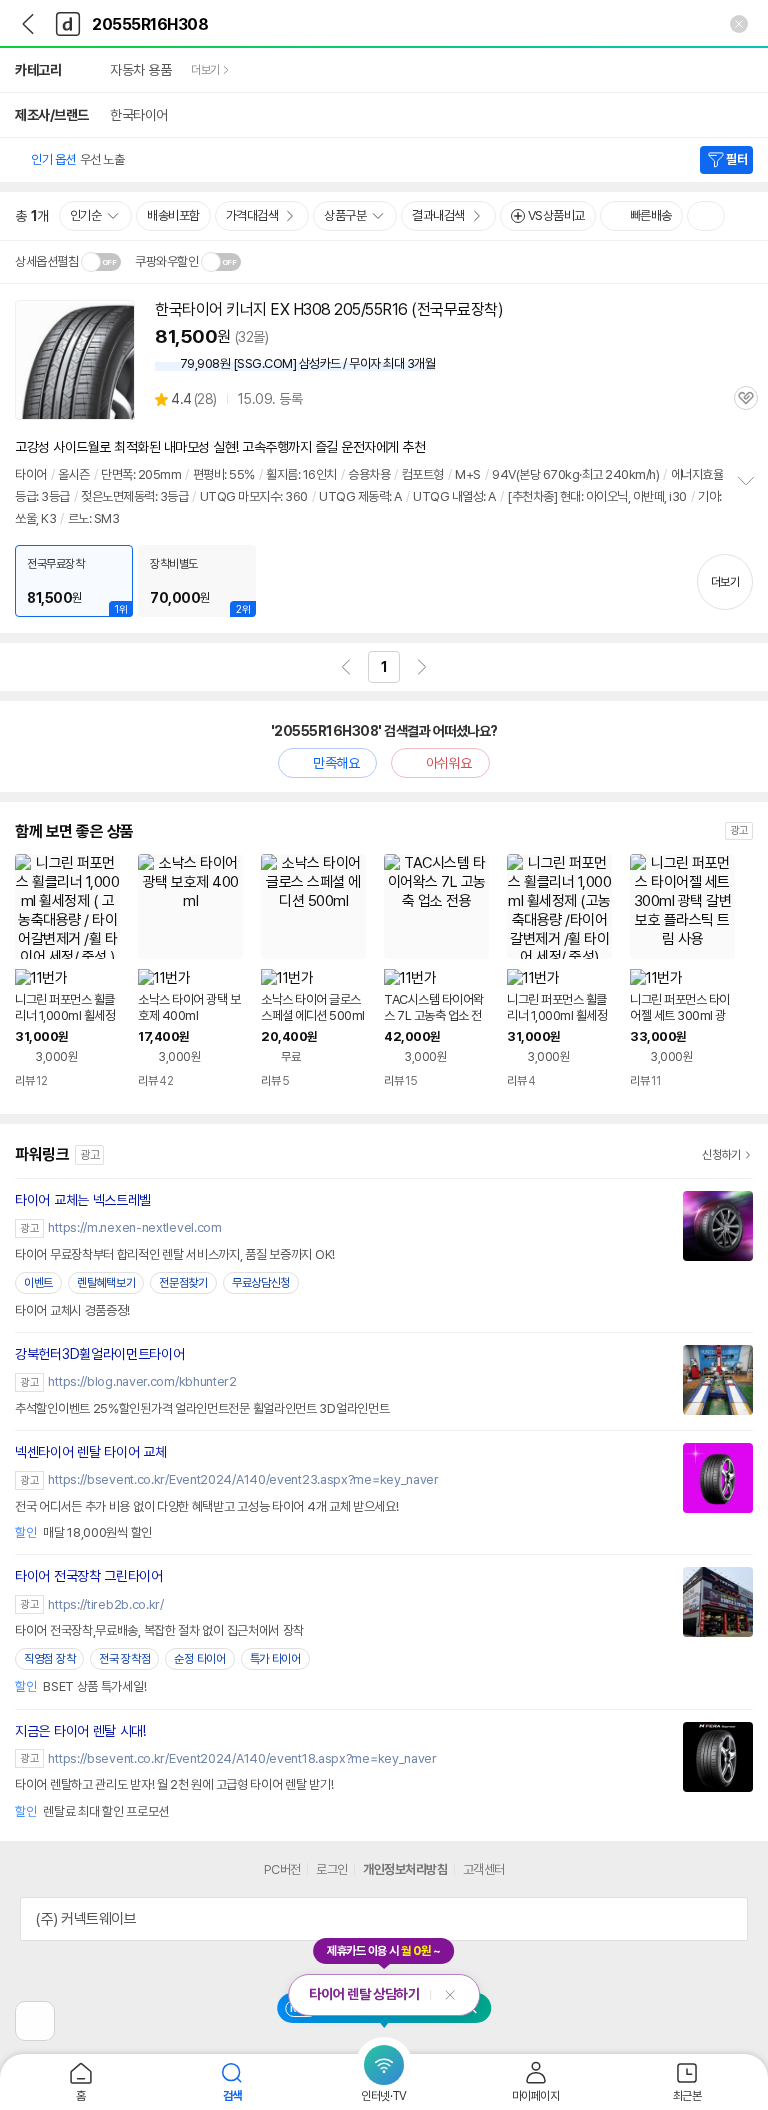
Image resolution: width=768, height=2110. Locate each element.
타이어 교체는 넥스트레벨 (83, 1200)
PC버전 (282, 1869)
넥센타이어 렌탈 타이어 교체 (91, 1452)
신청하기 (721, 1155)
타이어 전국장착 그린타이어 (89, 1576)
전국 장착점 (124, 1659)
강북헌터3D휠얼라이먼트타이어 (100, 1354)
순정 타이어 (199, 1659)
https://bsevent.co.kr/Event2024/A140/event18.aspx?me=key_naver (242, 1758)
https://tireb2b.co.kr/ (105, 1604)
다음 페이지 (422, 667)
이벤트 (38, 1283)
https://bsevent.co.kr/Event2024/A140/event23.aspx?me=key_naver (243, 1479)
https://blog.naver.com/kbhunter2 (142, 1381)
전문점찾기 (183, 1283)
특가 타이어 (275, 1659)
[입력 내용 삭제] (739, 24)
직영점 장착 (49, 1659)
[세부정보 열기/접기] (726, 1919)
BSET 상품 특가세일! (80, 1686)
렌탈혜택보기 (106, 1283)
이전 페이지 (346, 667)
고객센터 (484, 1869)
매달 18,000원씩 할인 (83, 1532)
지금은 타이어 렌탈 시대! (80, 1731)
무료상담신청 (261, 1283)
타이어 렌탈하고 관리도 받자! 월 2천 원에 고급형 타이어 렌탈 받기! (174, 1784)
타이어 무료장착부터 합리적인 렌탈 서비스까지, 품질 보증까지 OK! (175, 1254)
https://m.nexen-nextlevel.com (134, 1227)
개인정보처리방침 (405, 1869)
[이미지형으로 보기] (706, 216)
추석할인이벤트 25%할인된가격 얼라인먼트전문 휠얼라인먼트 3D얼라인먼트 (202, 1408)
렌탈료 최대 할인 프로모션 (92, 1811)
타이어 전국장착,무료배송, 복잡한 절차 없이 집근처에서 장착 (159, 1630)
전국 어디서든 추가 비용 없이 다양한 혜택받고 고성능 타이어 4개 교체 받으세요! (207, 1506)
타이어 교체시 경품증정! (72, 1310)
